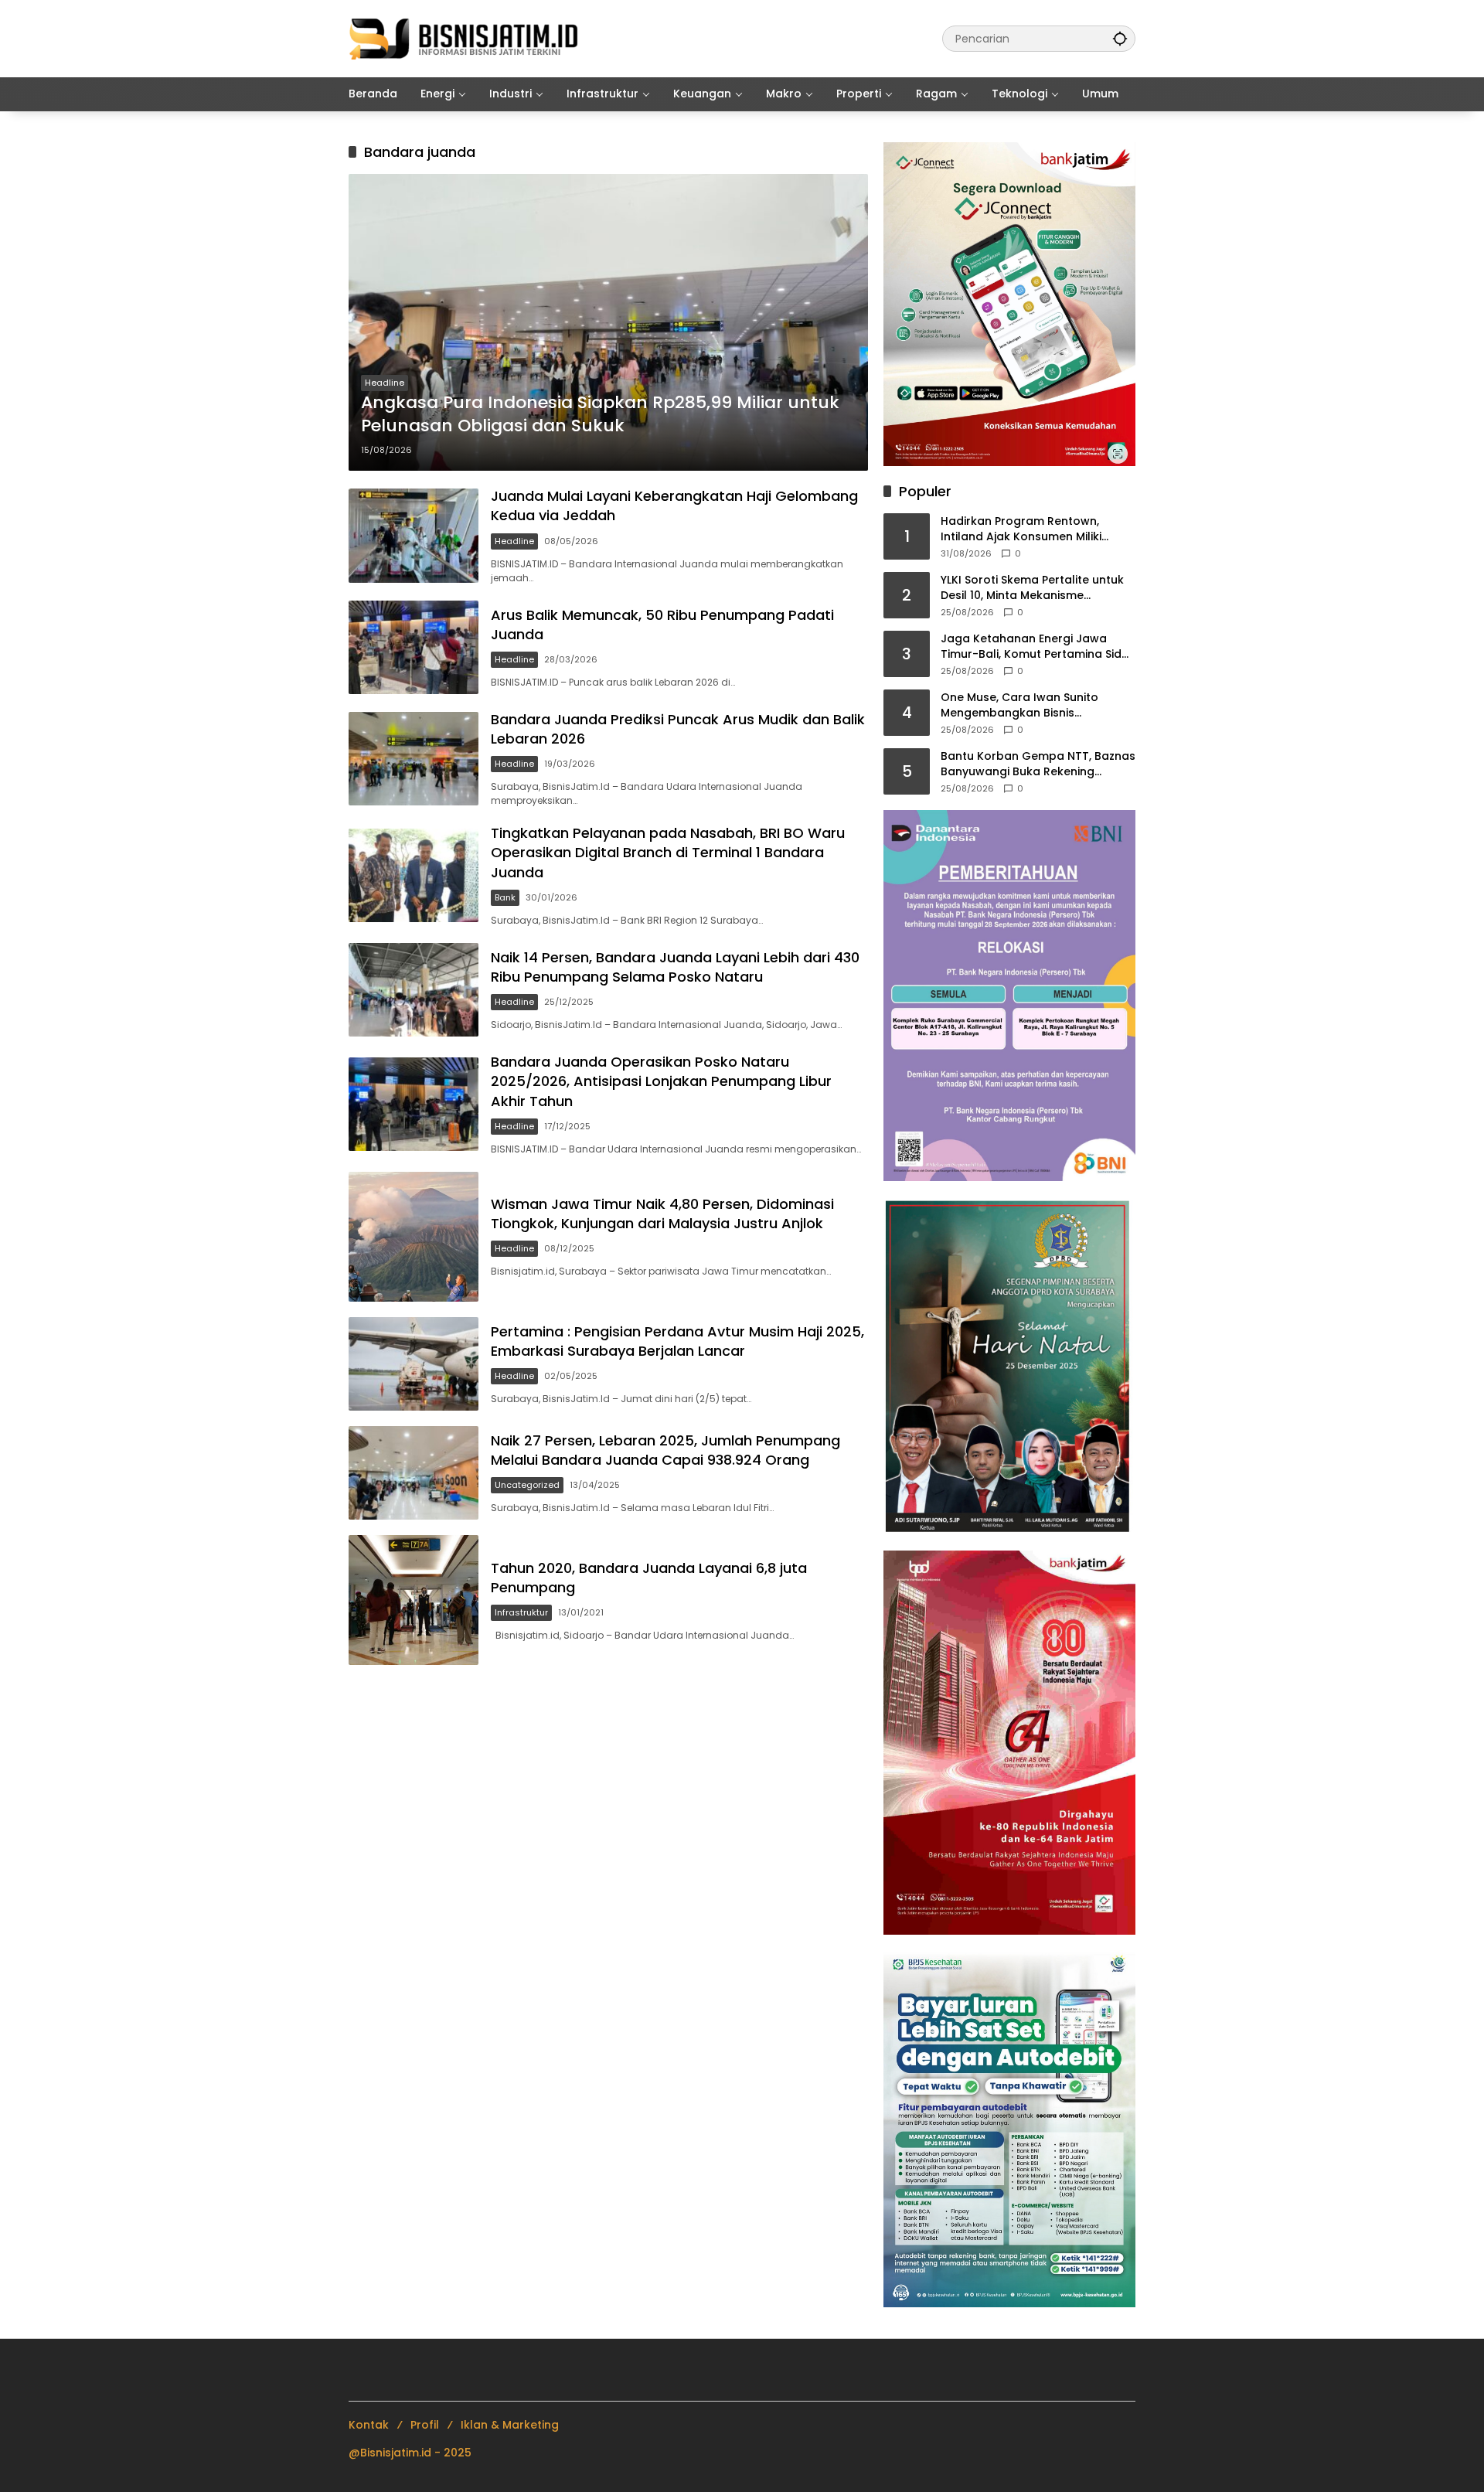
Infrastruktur (521, 1612)
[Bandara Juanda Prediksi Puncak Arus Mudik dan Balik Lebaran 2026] (414, 759)
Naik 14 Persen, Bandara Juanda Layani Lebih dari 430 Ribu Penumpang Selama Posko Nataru (675, 967)
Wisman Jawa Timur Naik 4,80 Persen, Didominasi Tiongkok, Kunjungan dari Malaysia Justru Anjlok (662, 1214)
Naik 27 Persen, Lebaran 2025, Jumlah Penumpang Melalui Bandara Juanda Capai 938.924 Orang (665, 1450)
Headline (385, 383)
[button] (1120, 38)
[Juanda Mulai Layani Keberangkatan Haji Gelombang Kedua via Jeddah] (414, 535)
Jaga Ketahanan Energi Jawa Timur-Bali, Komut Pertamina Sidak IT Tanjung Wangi (1038, 647)
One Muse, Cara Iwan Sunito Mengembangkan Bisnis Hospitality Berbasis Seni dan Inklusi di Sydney (1022, 705)
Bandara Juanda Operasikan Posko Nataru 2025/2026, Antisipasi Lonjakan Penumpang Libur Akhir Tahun (661, 1081)
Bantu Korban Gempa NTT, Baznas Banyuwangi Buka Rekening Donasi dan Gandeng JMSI (1038, 764)
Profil (425, 2425)
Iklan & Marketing (510, 2425)
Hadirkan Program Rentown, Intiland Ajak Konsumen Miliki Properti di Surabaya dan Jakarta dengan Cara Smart (1035, 529)
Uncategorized (527, 1485)
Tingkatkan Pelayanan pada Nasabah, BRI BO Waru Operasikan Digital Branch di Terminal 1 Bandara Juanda (668, 852)
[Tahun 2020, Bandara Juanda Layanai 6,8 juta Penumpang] (414, 1600)
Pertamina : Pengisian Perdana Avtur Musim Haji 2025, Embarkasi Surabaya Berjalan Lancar (677, 1341)
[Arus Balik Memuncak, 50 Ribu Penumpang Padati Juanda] (414, 647)
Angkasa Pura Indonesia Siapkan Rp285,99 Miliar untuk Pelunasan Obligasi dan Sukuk (600, 415)
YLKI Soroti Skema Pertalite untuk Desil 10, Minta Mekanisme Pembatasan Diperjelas (1032, 588)
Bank (505, 897)
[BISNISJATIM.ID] (465, 38)
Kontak (369, 2425)
